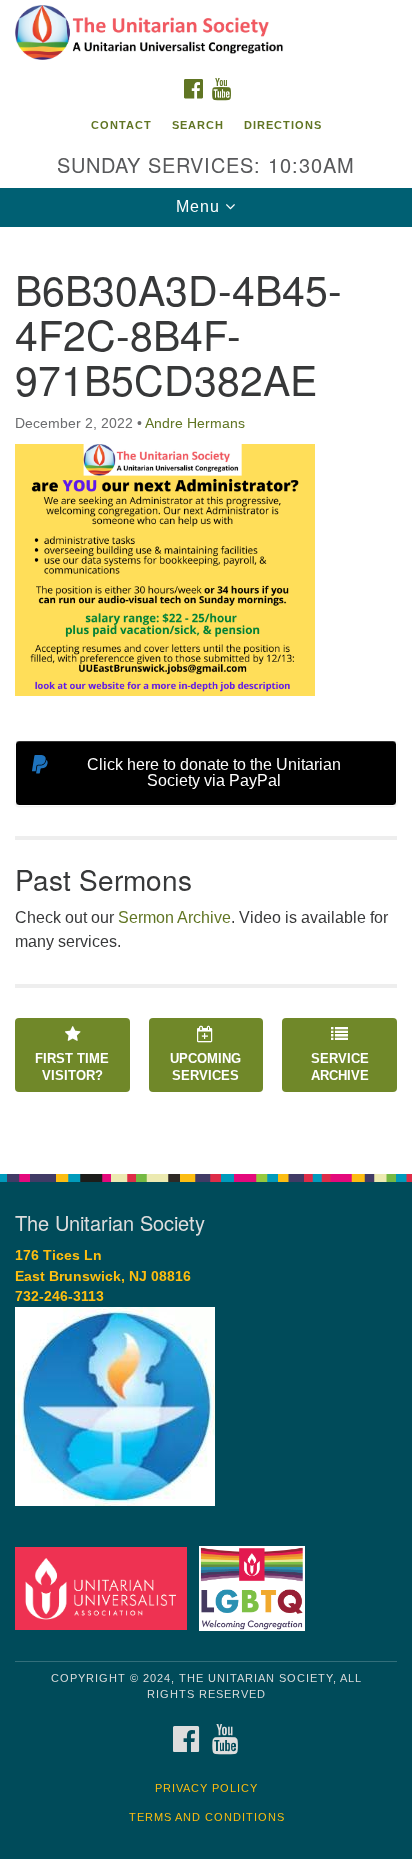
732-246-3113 (59, 1296)
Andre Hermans (195, 423)
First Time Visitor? (72, 1067)
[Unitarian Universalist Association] (105, 1587)
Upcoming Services (205, 1067)
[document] (206, 689)
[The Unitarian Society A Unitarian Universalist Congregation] (206, 34)
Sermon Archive (174, 917)
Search (198, 125)
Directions (283, 125)
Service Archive (340, 1067)
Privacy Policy (206, 1788)
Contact (121, 125)
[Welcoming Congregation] (256, 1587)
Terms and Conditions (207, 1817)
